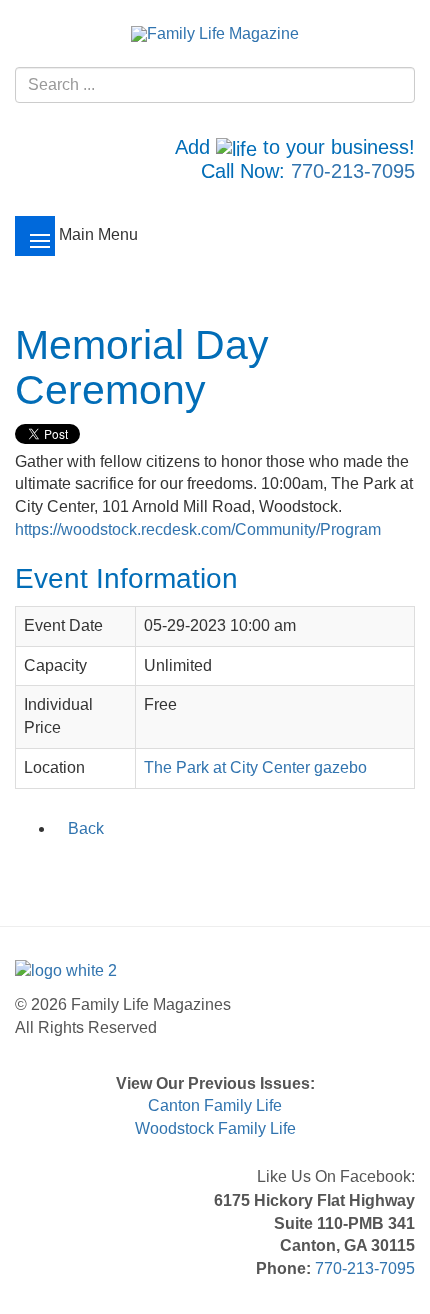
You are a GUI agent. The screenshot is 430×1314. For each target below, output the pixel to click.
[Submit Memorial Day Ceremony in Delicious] (106, 871)
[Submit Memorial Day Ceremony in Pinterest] (158, 871)
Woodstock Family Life (215, 1128)
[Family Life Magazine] (215, 33)
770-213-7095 (353, 171)
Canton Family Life (215, 1105)
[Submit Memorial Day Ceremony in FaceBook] (28, 871)
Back (86, 828)
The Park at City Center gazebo (255, 767)
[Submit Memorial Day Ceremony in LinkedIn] (80, 871)
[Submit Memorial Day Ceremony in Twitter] (54, 871)
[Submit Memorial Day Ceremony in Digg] (132, 871)
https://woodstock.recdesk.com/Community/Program (198, 529)
